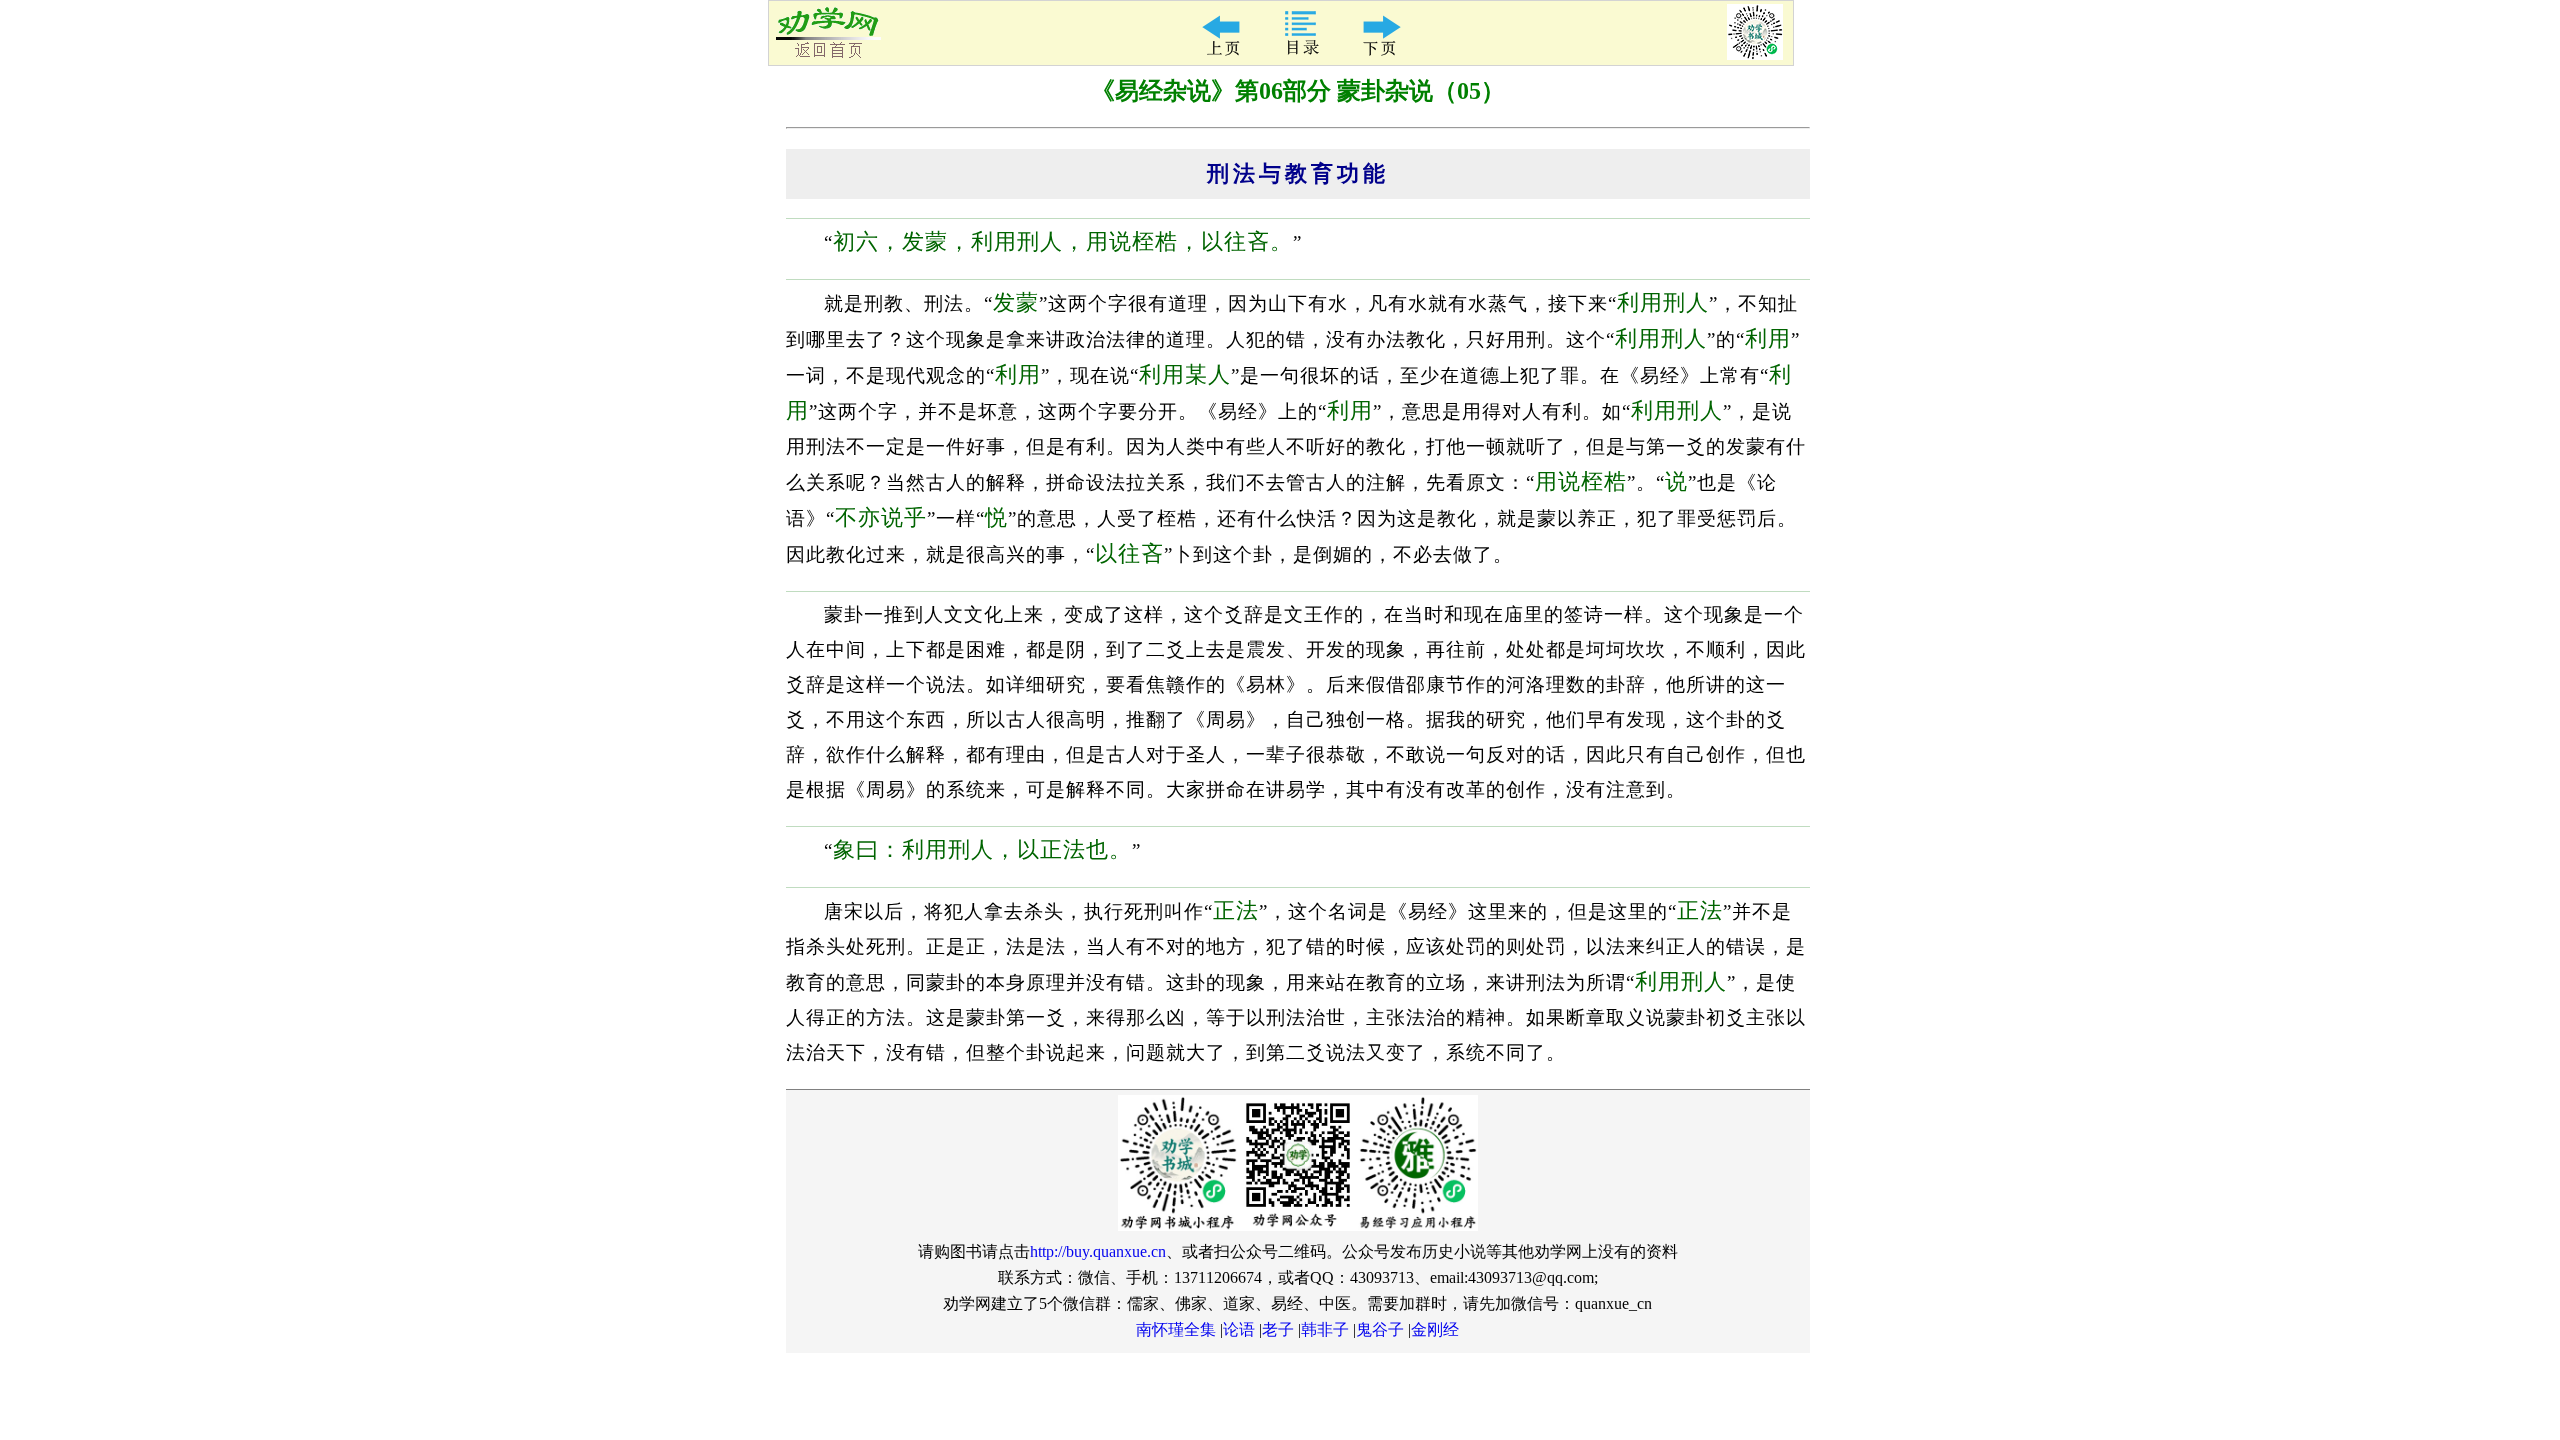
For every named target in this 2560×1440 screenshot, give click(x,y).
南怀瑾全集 (1176, 1329)
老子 (1278, 1329)
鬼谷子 (1380, 1329)
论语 (1239, 1329)
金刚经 (1435, 1329)
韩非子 (1325, 1329)
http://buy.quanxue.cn (1098, 1251)
